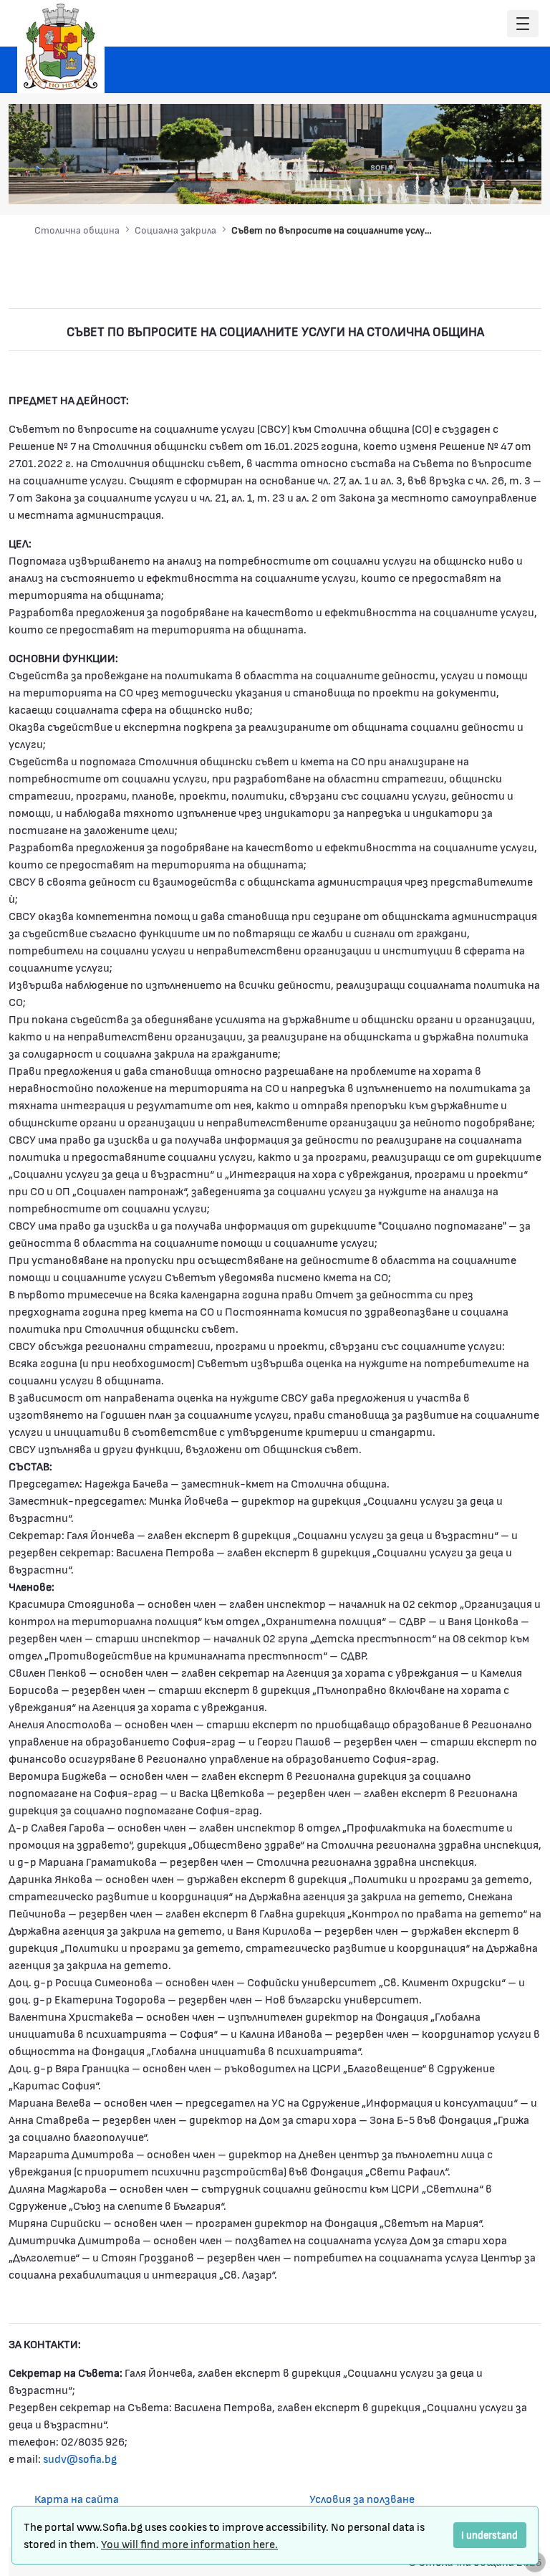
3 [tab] (450, 183)
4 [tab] (465, 183)
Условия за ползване (362, 2498)
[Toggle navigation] (523, 24)
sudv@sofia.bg (80, 2458)
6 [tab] (493, 183)
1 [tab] (422, 183)
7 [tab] (508, 183)
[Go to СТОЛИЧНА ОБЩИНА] (61, 47)
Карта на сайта (77, 2498)
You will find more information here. (189, 2543)
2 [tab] (436, 183)
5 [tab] (479, 183)
